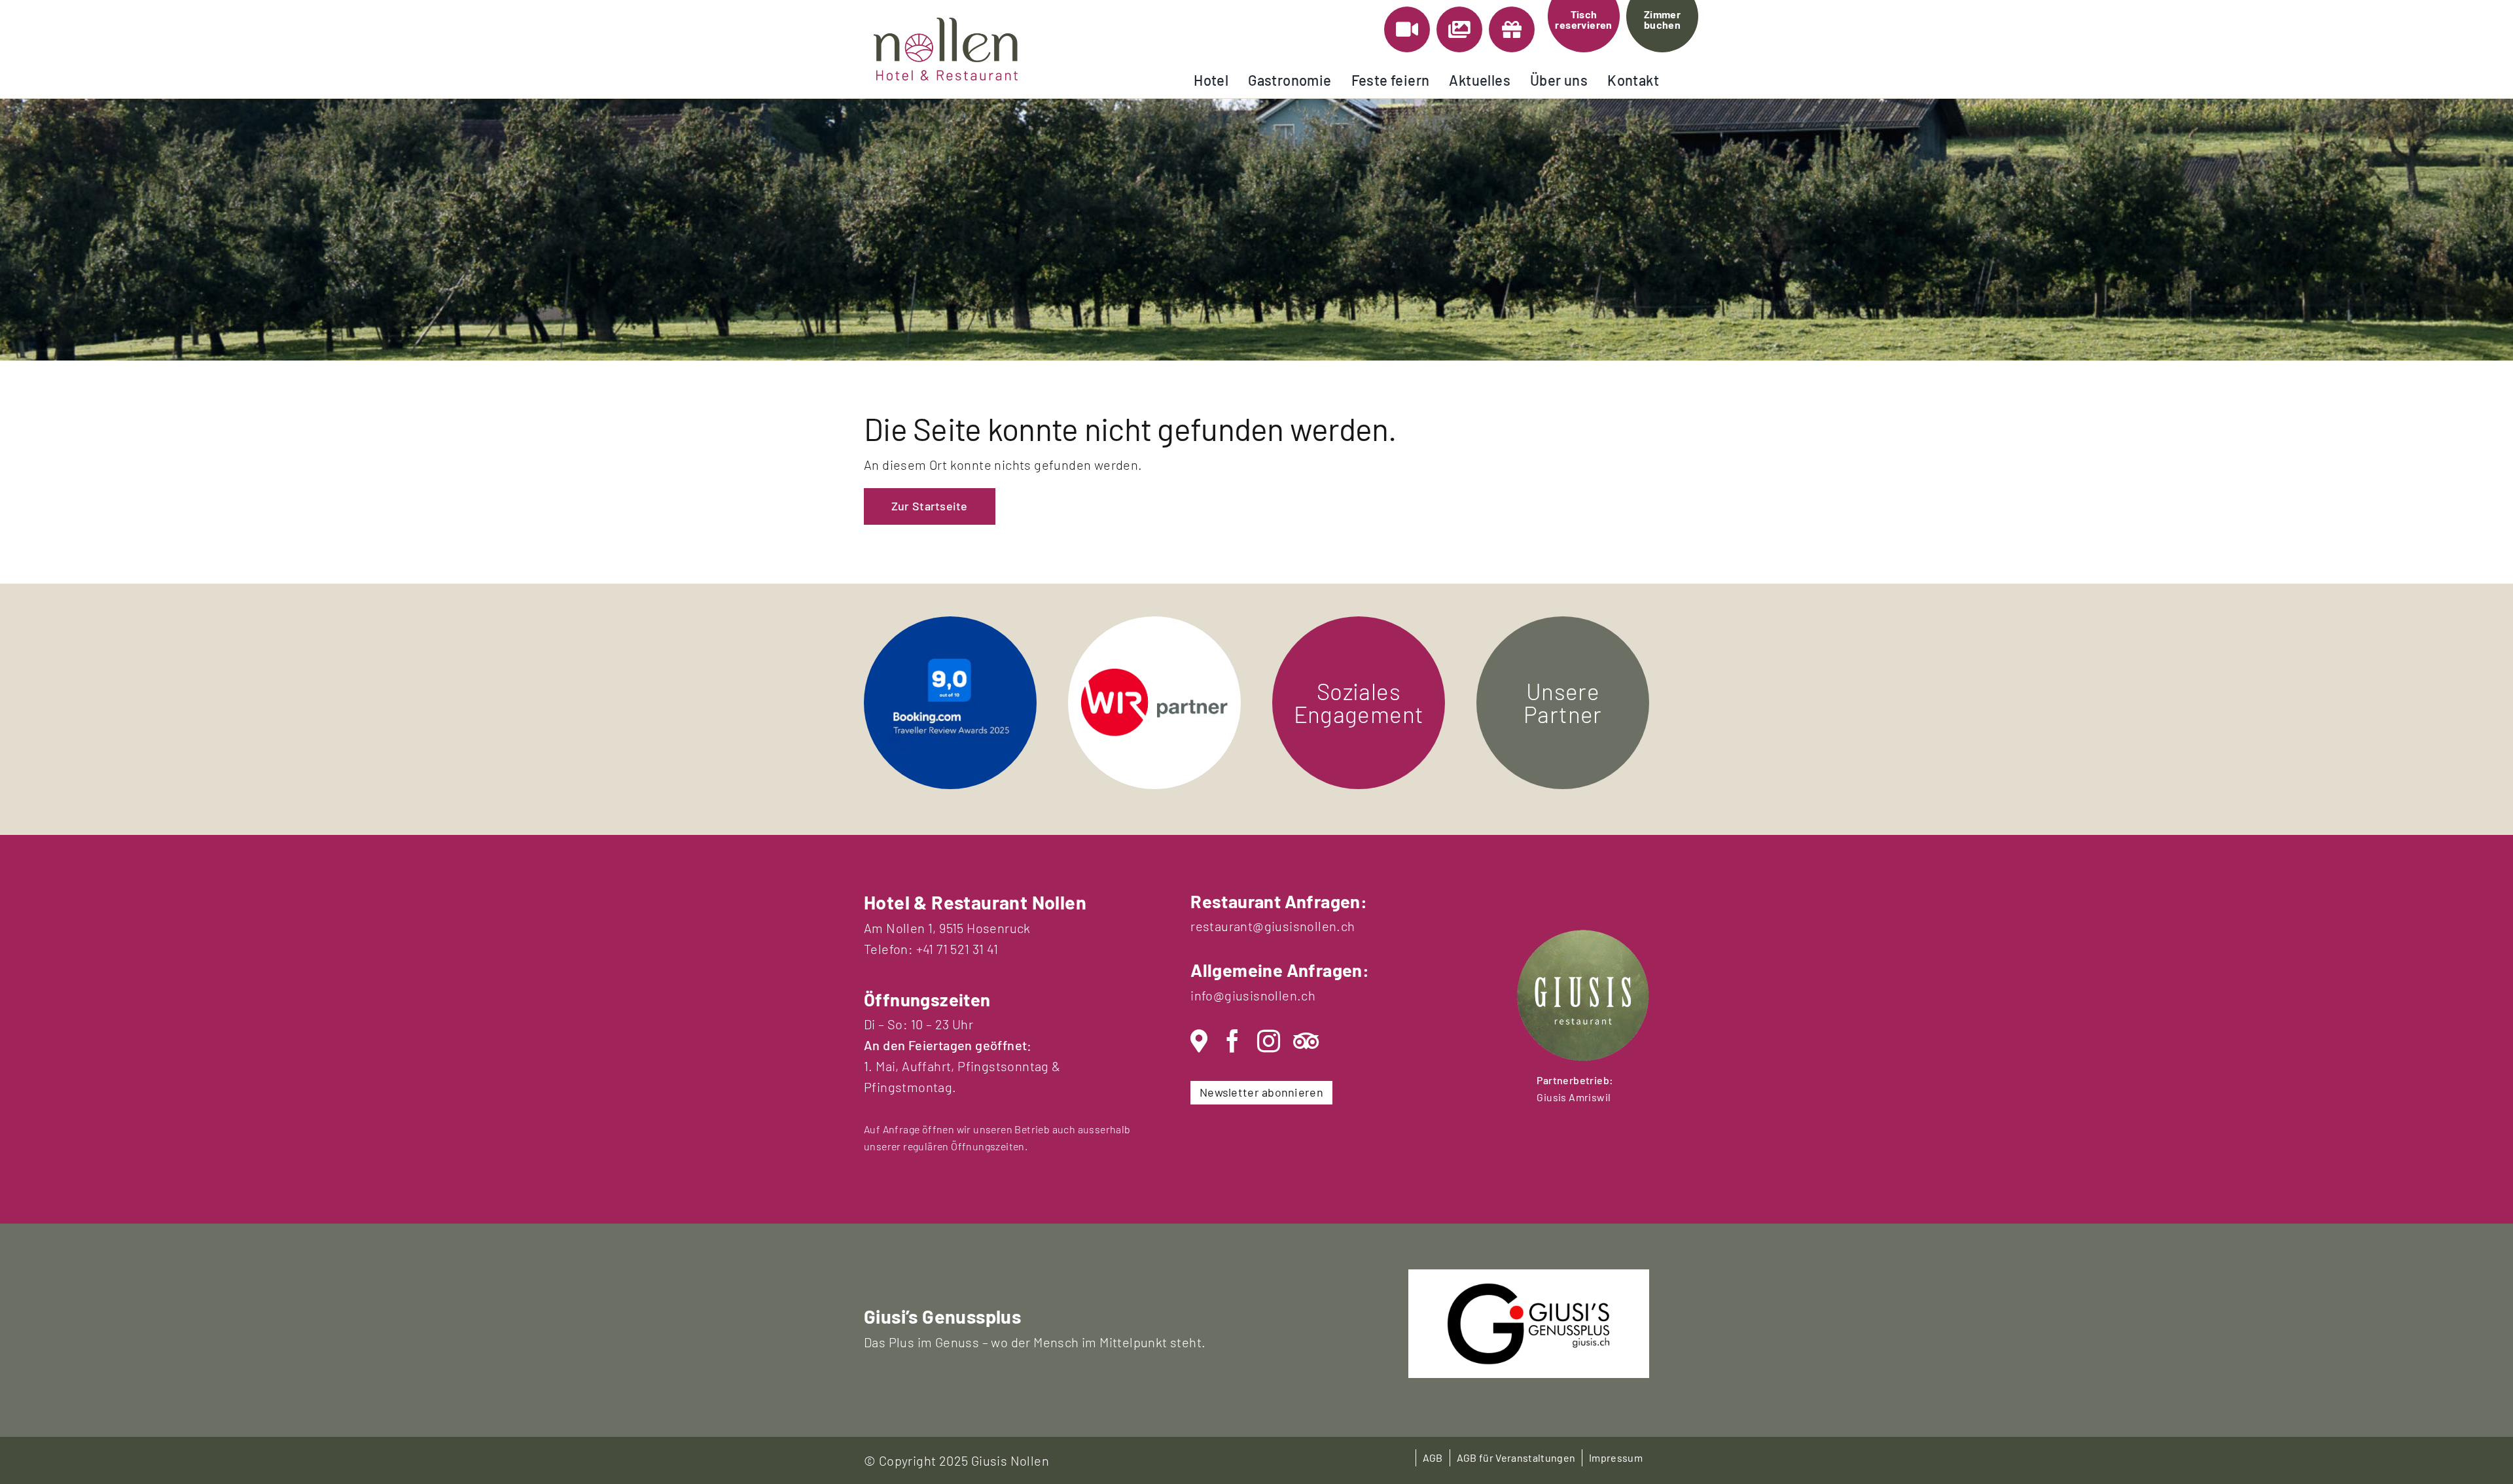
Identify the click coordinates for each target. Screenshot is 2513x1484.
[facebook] (1233, 1041)
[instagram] (1269, 1041)
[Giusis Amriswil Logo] (1583, 936)
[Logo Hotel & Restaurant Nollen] (946, 24)
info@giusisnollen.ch (1253, 995)
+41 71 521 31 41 (957, 949)
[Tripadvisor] (1306, 1041)
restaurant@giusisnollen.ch (1273, 926)
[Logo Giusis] (1529, 1289)
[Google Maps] (1199, 1041)
